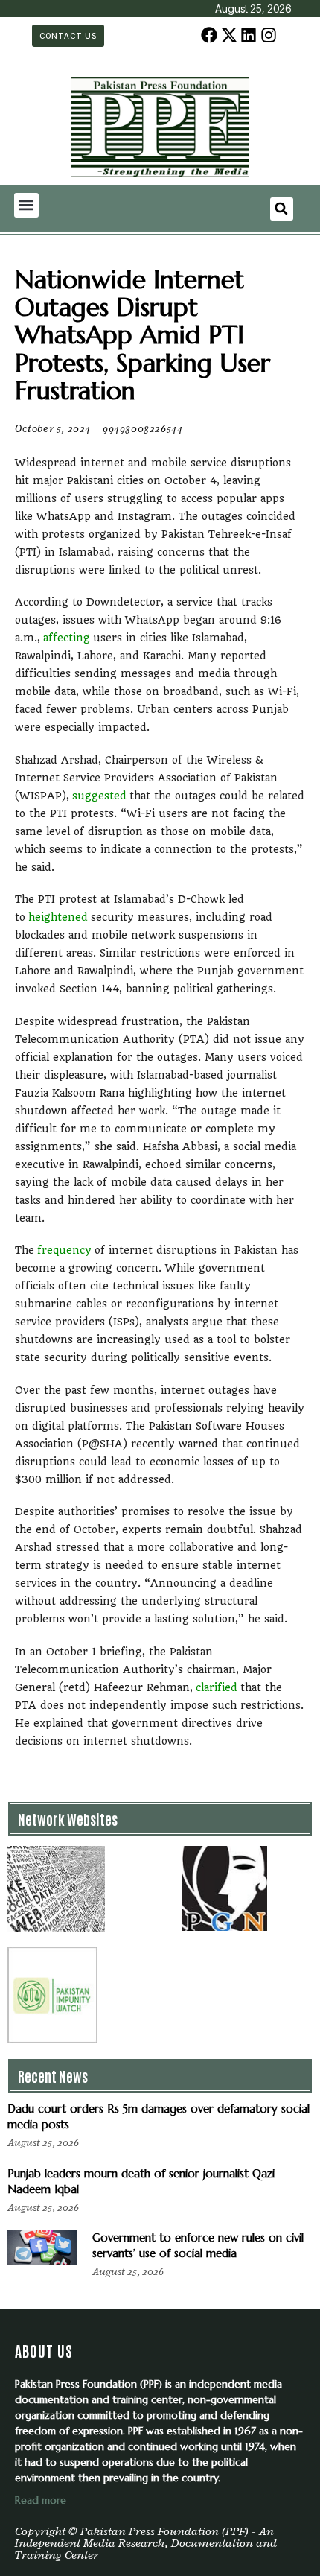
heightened (60, 917)
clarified (218, 1687)
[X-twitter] (229, 35)
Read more (41, 2500)
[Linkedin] (249, 35)
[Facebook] (209, 35)
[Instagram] (268, 35)
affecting (68, 638)
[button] (26, 205)
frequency (66, 1250)
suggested (101, 796)
